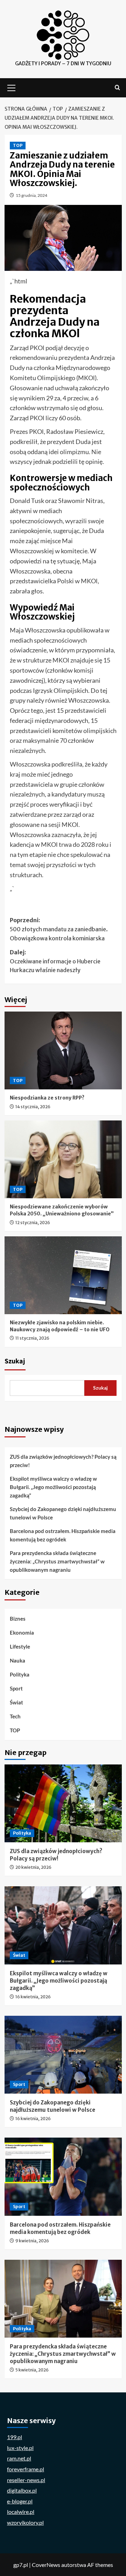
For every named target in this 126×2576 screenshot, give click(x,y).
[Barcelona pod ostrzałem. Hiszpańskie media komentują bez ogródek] (63, 2177)
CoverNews (46, 2565)
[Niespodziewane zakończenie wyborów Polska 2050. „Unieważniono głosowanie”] (63, 1159)
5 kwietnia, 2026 (32, 2370)
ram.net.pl (19, 2458)
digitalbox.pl (22, 2490)
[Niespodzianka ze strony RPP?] (63, 1050)
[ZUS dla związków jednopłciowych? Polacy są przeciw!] (63, 1803)
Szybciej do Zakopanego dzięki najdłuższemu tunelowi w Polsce (63, 1513)
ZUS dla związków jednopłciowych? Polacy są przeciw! (63, 1461)
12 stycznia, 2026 (33, 1223)
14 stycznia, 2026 (33, 1107)
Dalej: (55, 961)
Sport (16, 1688)
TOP (18, 145)
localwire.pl (21, 2512)
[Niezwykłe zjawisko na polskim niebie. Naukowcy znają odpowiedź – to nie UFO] (63, 1275)
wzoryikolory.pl (25, 2522)
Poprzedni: (59, 929)
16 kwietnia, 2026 (33, 1997)
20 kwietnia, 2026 (33, 1867)
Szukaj (15, 1361)
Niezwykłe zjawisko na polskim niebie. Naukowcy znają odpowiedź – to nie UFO (60, 1326)
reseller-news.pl (26, 2480)
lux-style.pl (20, 2448)
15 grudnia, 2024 (31, 195)
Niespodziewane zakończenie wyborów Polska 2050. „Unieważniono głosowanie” (62, 1210)
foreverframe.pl (26, 2469)
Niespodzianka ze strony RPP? (47, 1098)
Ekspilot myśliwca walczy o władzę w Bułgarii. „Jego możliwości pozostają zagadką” (53, 1487)
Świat (16, 1702)
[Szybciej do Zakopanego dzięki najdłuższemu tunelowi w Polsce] (63, 2055)
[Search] (117, 88)
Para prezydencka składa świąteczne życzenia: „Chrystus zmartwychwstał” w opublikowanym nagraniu (57, 1561)
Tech (15, 1716)
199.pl (15, 2437)
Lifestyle (20, 1646)
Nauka (17, 1660)
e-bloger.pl (20, 2501)
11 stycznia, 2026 (32, 1338)
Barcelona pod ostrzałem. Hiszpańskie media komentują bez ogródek (63, 1535)
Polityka (20, 1674)
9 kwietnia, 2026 (32, 2241)
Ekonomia (22, 1633)
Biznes (18, 1619)
